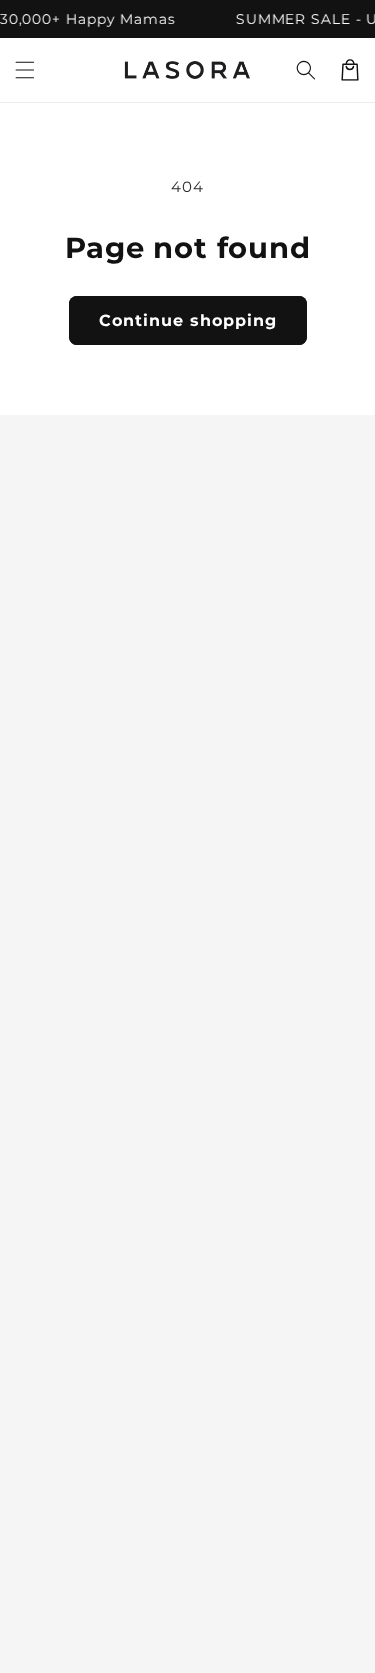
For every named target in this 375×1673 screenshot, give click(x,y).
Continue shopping (188, 320)
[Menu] (25, 70)
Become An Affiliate (93, 1447)
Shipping (50, 1286)
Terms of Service (80, 1406)
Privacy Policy (71, 1326)
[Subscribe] (337, 1090)
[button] (306, 70)
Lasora (212, 1639)
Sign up (187, 713)
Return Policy (68, 1366)
